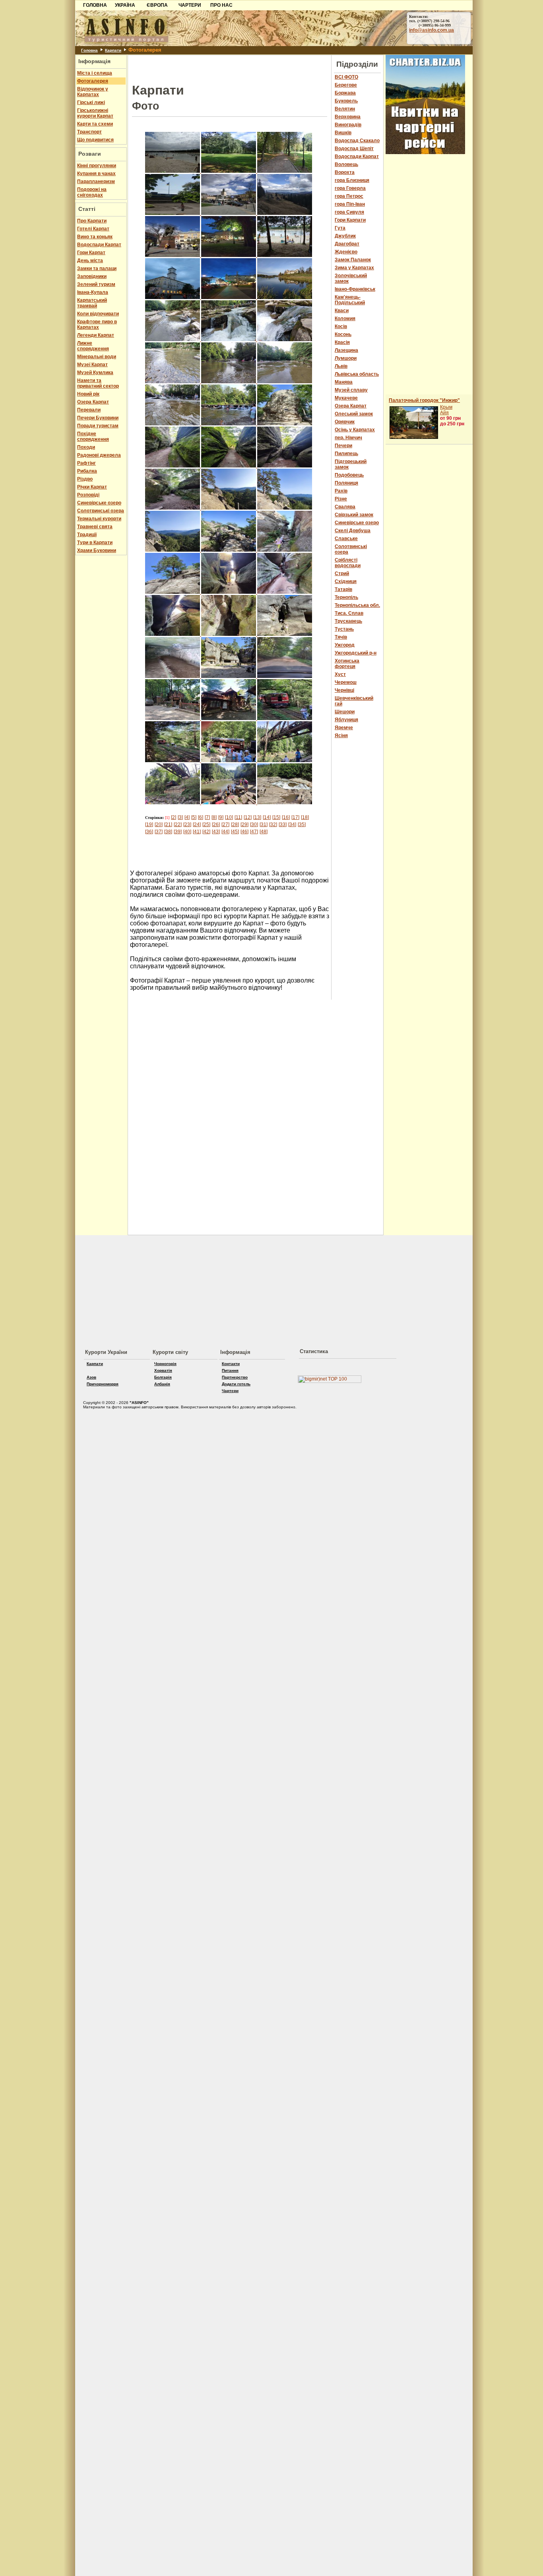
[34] (292, 825)
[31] (264, 825)
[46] (244, 832)
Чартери (230, 1391)
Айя (444, 413)
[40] (187, 832)
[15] (276, 817)
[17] (295, 817)
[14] (267, 817)
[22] (178, 825)
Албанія (162, 1384)
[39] (178, 832)
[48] (264, 832)
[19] (149, 825)
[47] (254, 832)
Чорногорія (165, 1364)
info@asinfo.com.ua (431, 30)
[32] (273, 825)
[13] (257, 817)
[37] (159, 832)
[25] (206, 825)
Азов (91, 1377)
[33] (283, 825)
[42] (206, 832)
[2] (174, 817)
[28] (235, 825)
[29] (244, 825)
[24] (197, 825)
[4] (187, 817)
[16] (286, 817)
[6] (201, 817)
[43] (216, 832)
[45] (235, 832)
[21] (168, 825)
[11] (238, 817)
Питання (230, 1370)
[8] (214, 817)
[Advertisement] (36, 122)
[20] (159, 825)
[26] (216, 825)
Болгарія (163, 1377)
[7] (207, 817)
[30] (254, 825)
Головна (89, 50)
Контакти (231, 1364)
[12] (248, 817)
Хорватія (163, 1370)
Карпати (113, 50)
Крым (446, 407)
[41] (197, 832)
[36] (149, 832)
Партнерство (235, 1377)
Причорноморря (103, 1384)
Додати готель (236, 1384)
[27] (225, 825)
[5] (194, 817)
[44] (225, 832)
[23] (187, 825)
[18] (305, 817)
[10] (229, 817)
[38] (168, 832)
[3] (180, 817)
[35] (302, 825)
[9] (221, 817)
